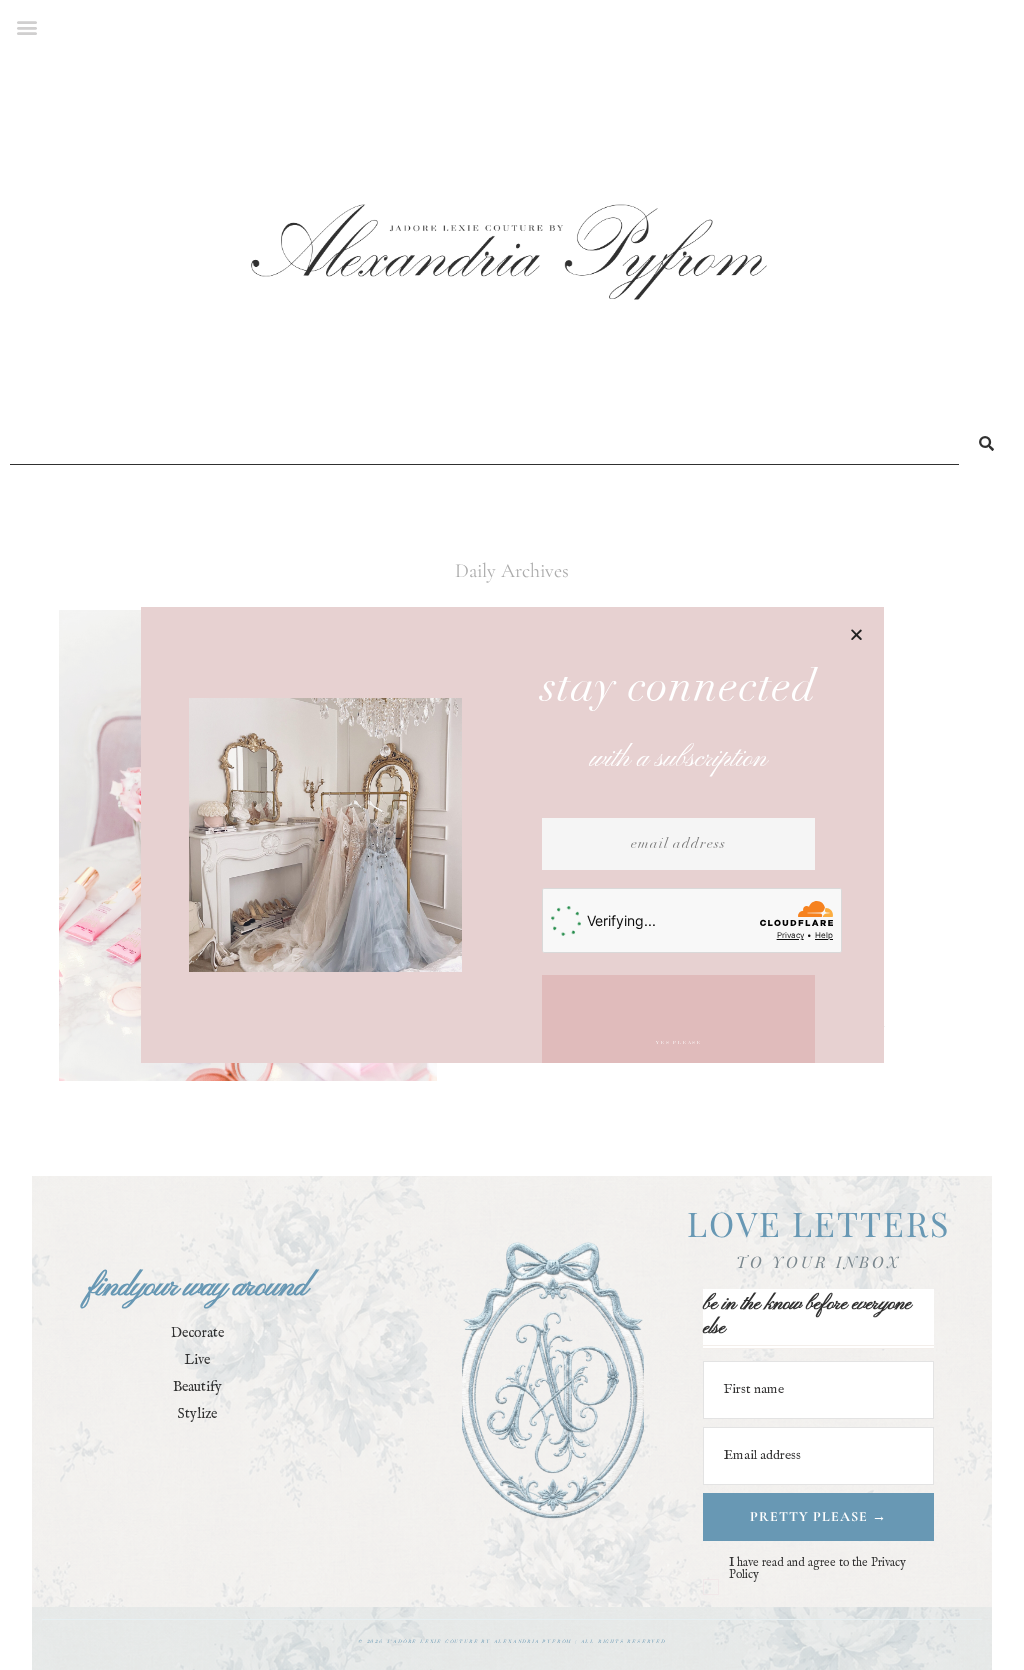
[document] (512, 835)
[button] (856, 634)
